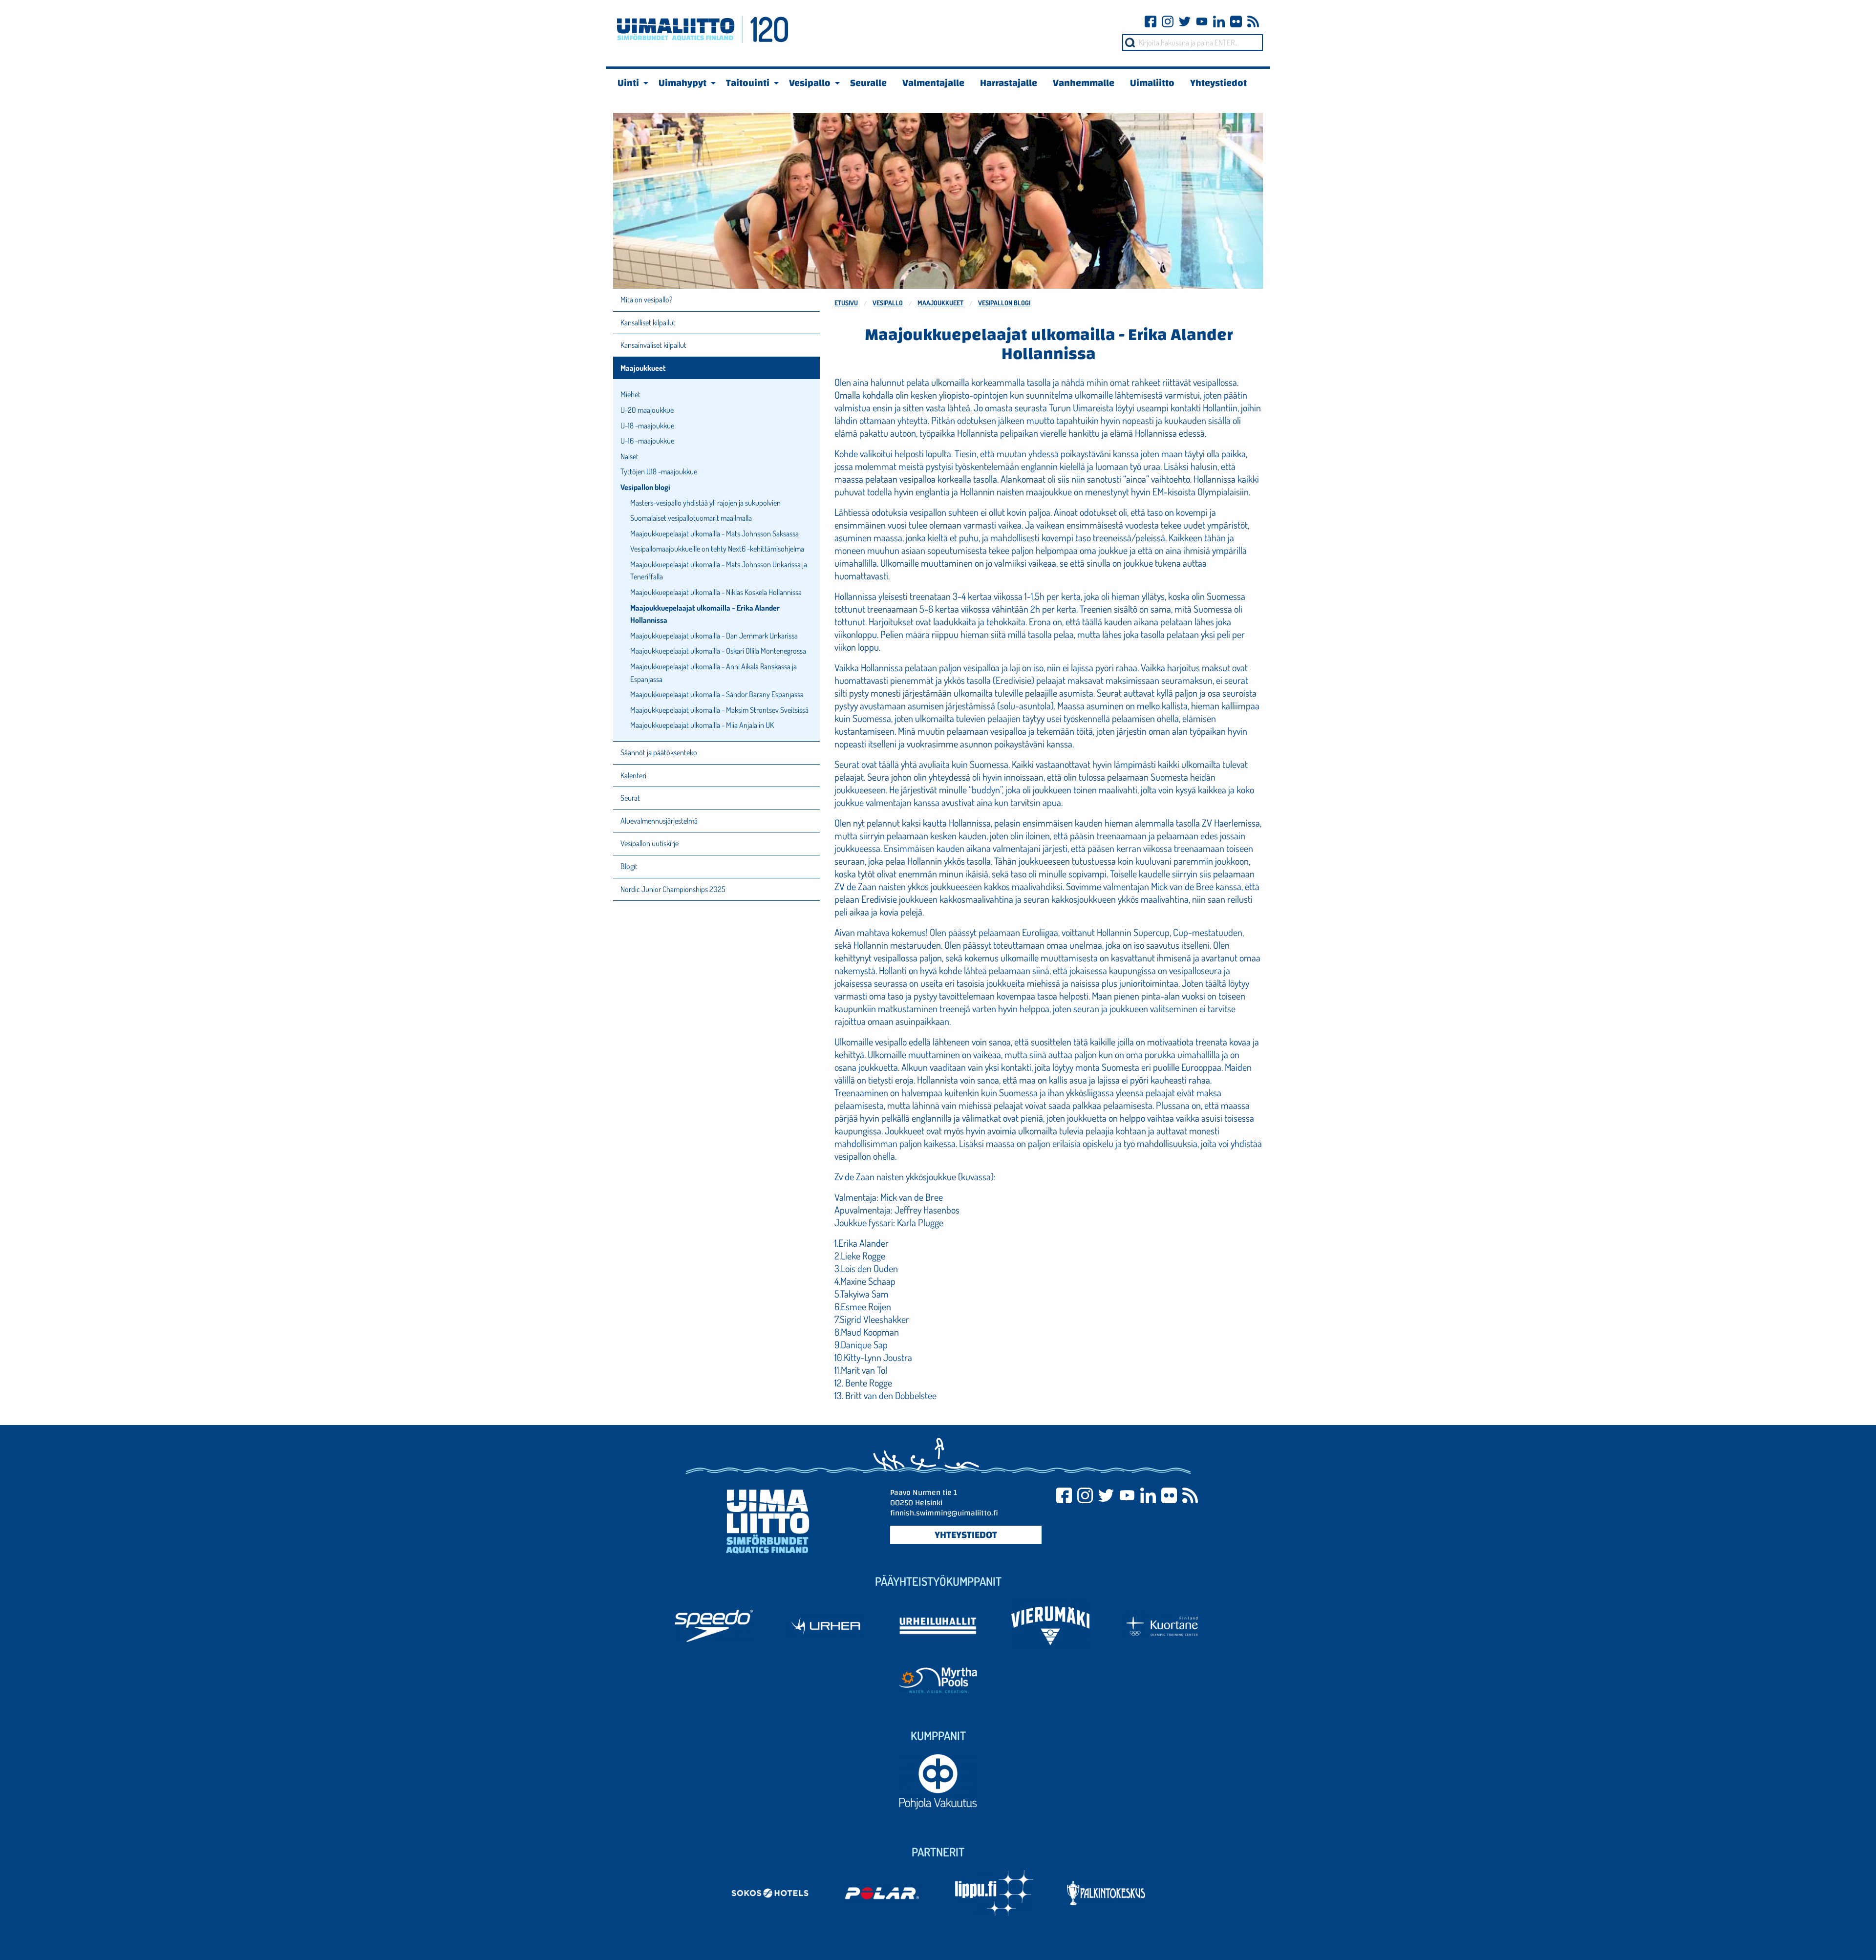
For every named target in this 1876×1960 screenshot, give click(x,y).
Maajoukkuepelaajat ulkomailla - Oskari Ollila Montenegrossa (718, 651)
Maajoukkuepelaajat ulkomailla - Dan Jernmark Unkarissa (714, 636)
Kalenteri (633, 775)
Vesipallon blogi (1004, 303)
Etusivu (846, 303)
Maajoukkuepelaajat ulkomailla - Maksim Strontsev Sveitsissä (719, 710)
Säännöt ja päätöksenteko (659, 752)
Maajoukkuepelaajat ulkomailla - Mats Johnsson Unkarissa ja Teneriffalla (719, 571)
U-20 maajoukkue (647, 410)
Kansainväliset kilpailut (653, 345)
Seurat (630, 798)
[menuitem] (630, 83)
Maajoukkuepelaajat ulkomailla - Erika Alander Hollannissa (705, 614)
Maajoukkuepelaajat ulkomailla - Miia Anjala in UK (702, 725)
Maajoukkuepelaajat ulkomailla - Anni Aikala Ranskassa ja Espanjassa (714, 673)
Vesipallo (888, 303)
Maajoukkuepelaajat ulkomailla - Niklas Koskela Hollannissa (716, 592)
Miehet (630, 394)
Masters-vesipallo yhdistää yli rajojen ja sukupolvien (705, 503)
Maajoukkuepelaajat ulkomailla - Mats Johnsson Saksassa (714, 533)
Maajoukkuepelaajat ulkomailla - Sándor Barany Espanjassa (717, 694)
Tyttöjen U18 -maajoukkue (659, 471)
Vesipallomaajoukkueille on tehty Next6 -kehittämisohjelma (717, 549)
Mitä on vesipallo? (646, 299)
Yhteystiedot (966, 1534)
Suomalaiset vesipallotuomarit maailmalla (691, 518)
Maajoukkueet (940, 303)
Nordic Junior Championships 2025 (673, 889)
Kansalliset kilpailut (648, 322)
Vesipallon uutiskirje (650, 843)
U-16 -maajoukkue (647, 441)
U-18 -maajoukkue (647, 426)
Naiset (629, 456)
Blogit (629, 866)
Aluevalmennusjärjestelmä (659, 821)
